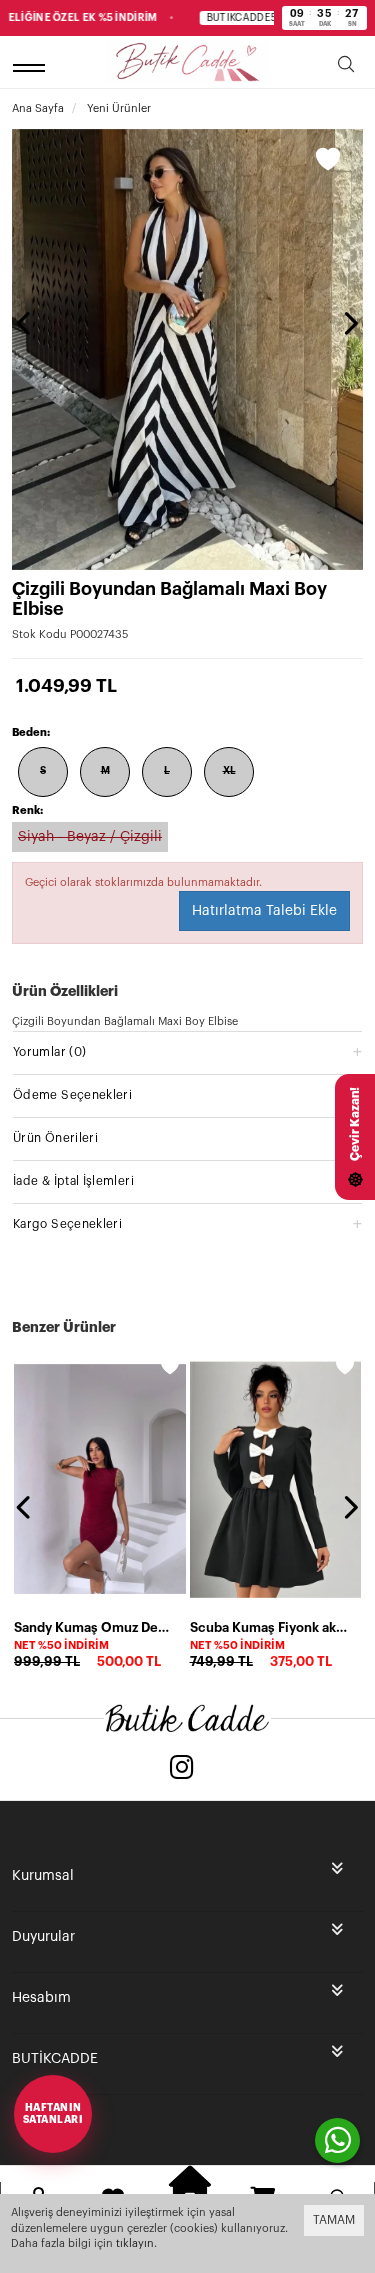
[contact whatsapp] (337, 2140)
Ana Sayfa (38, 108)
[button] (187, 1051)
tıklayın (135, 2243)
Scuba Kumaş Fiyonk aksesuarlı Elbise (270, 1627)
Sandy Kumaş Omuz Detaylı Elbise (94, 1627)
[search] (346, 67)
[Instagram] (182, 1769)
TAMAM (334, 2220)
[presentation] (25, 323)
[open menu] (32, 67)
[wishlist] (170, 1366)
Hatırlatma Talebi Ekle (264, 911)
